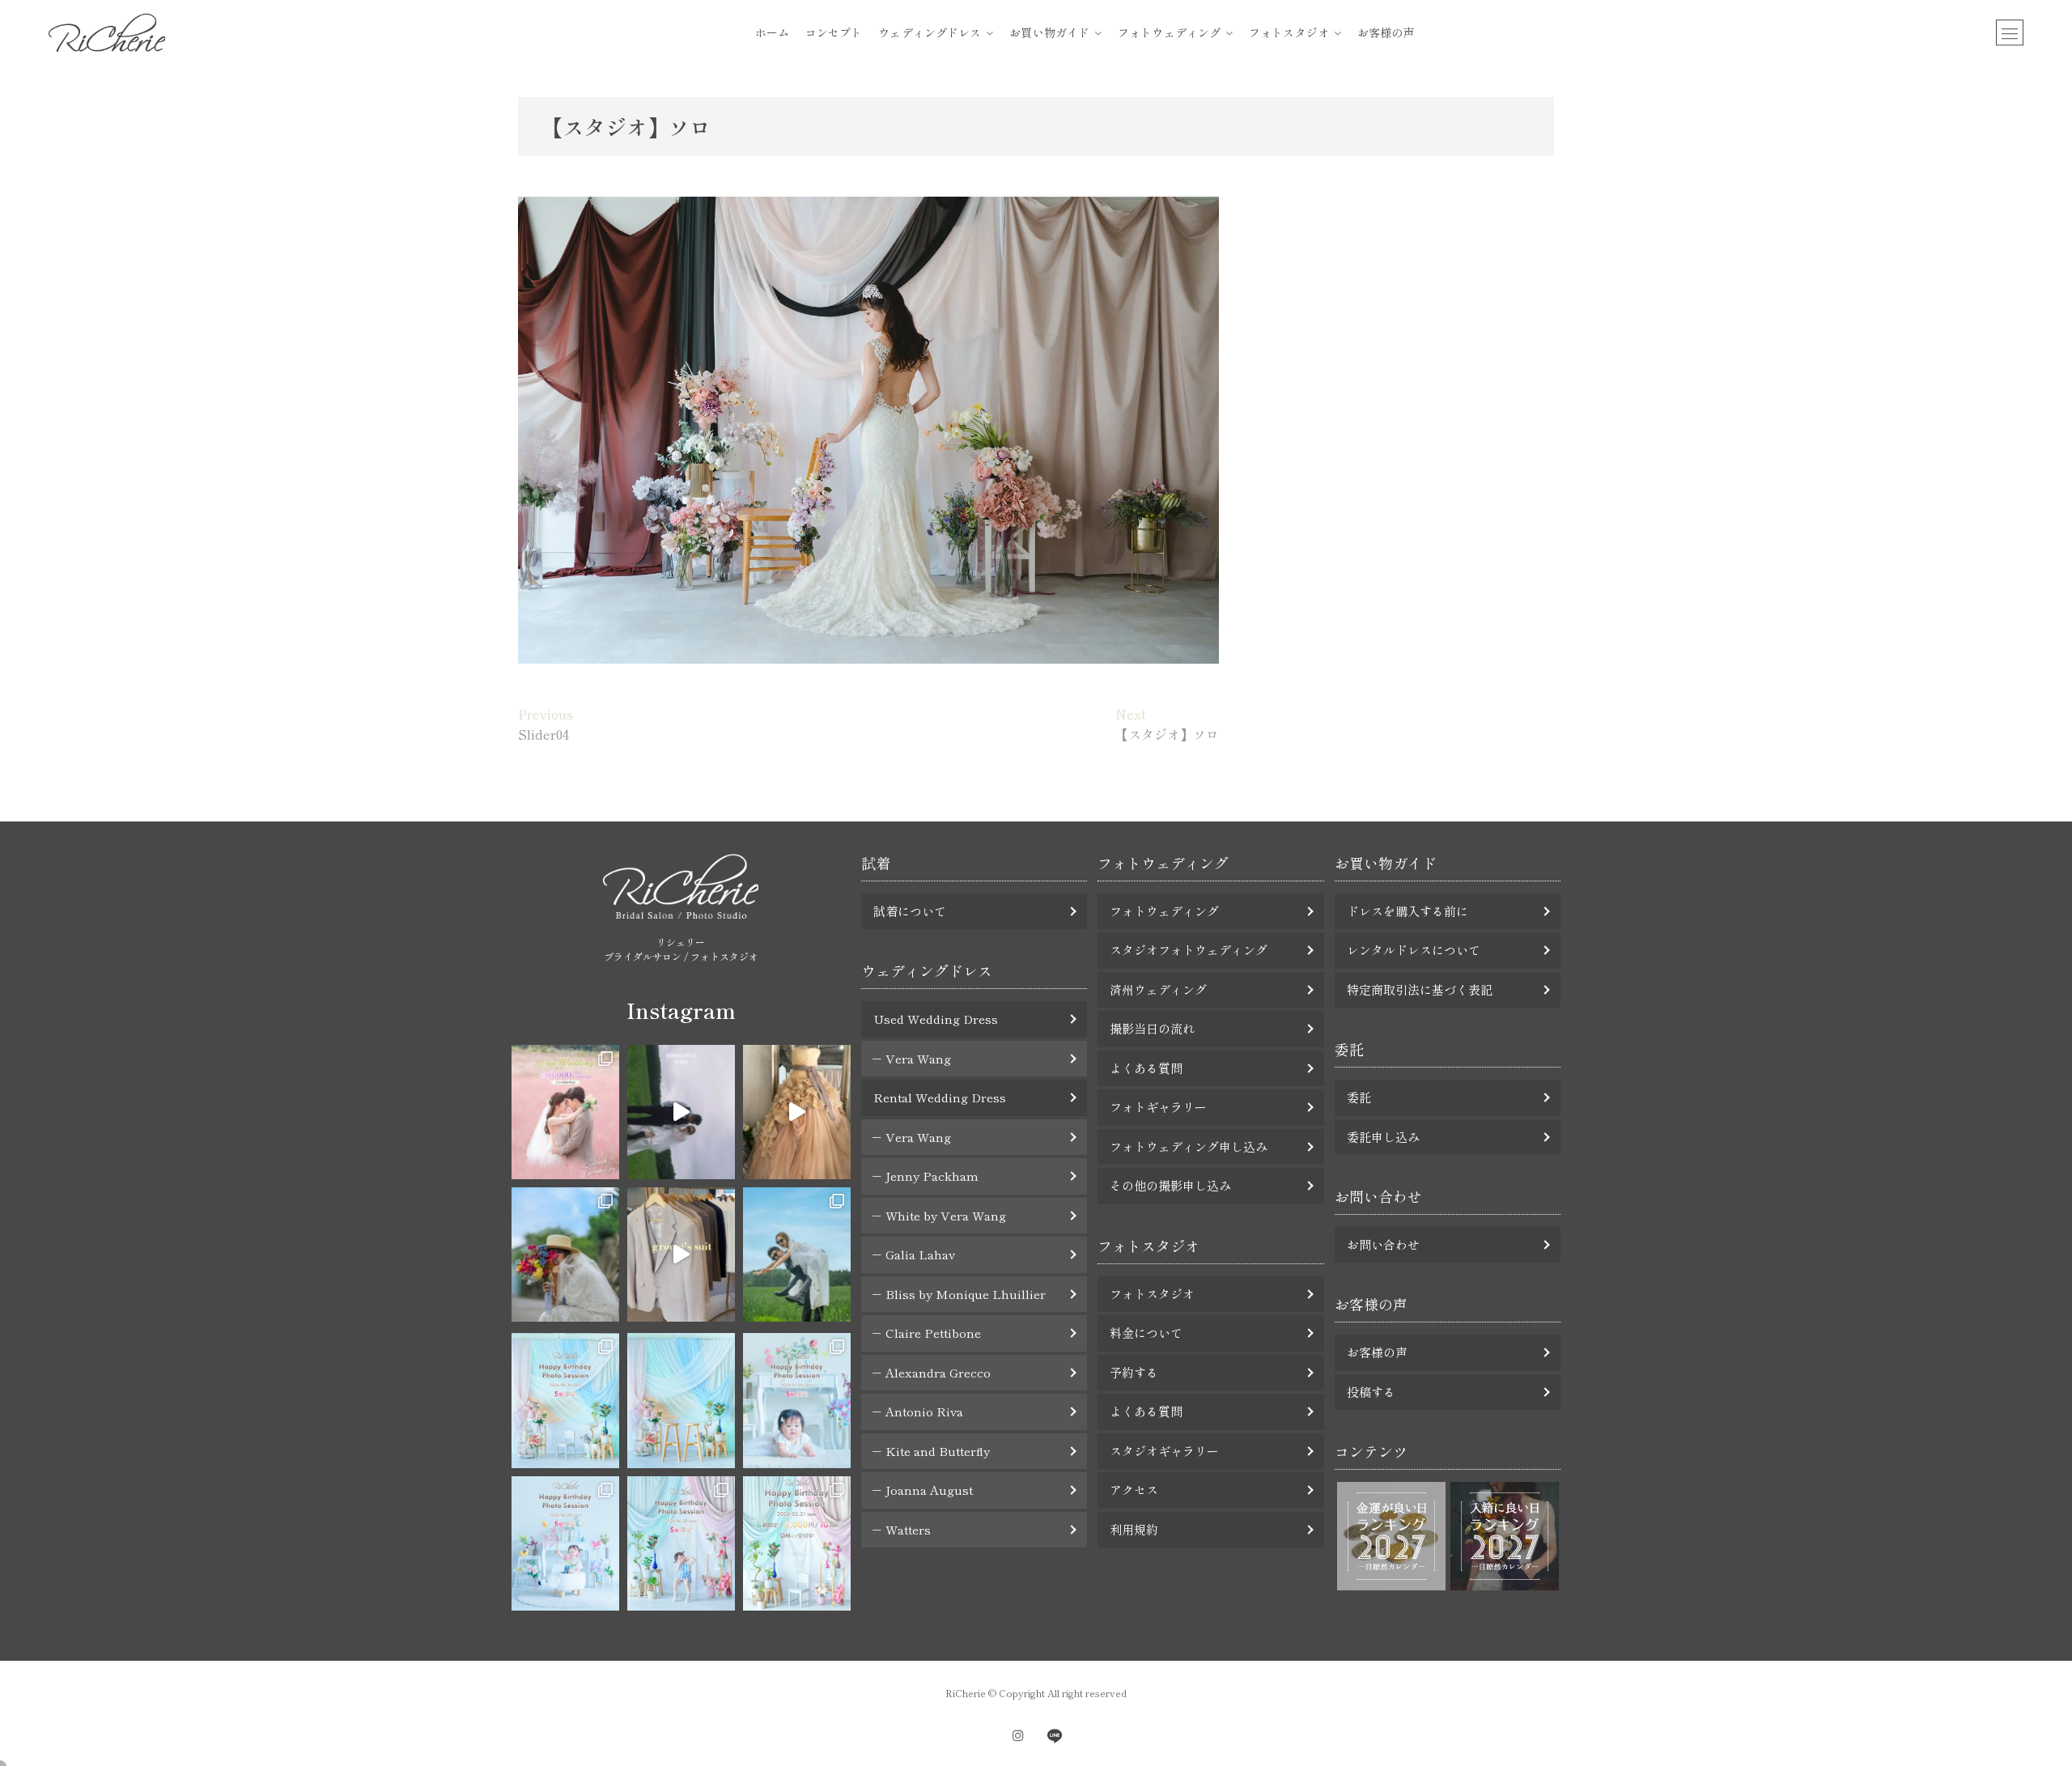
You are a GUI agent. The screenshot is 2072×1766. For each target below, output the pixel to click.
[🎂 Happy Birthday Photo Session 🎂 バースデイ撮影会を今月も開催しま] (797, 1400)
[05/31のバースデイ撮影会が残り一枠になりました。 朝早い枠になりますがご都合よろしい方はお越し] (797, 1543)
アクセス (1134, 1490)
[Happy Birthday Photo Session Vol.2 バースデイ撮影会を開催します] (681, 1543)
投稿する (1371, 1392)
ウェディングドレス (930, 32)
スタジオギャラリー (1164, 1451)
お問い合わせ (1383, 1244)
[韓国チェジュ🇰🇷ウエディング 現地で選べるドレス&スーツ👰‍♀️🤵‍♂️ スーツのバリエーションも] (681, 1254)
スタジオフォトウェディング (1189, 950)
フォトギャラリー (1158, 1107)
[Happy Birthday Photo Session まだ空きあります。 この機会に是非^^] (565, 1543)
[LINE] (1054, 1736)
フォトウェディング (1169, 32)
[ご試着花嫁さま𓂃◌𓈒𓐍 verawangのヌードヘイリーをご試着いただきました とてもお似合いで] (797, 1112)
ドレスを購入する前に (1408, 911)
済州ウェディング (1158, 989)
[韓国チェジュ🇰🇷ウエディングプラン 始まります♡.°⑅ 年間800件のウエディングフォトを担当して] (797, 1254)
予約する (1134, 1372)
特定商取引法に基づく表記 (1420, 989)
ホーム (772, 32)
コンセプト (834, 32)
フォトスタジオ (1289, 32)
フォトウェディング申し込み (1189, 1146)
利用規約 (1134, 1529)
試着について (910, 911)
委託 (1359, 1097)
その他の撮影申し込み (1170, 1185)
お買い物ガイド (1049, 32)
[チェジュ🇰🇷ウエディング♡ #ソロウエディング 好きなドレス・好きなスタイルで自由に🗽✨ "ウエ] (565, 1254)
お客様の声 (1386, 32)
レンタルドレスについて (1414, 950)
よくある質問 (1146, 1068)
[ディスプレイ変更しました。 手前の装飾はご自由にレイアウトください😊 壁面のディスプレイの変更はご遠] (681, 1400)
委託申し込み (1383, 1137)
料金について (1146, 1333)
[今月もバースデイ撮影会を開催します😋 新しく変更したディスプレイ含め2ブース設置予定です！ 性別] (565, 1400)
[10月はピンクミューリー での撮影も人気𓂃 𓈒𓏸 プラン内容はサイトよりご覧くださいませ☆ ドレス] (565, 1112)
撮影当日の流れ (1152, 1028)
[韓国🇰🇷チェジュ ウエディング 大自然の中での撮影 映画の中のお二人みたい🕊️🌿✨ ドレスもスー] (681, 1112)
